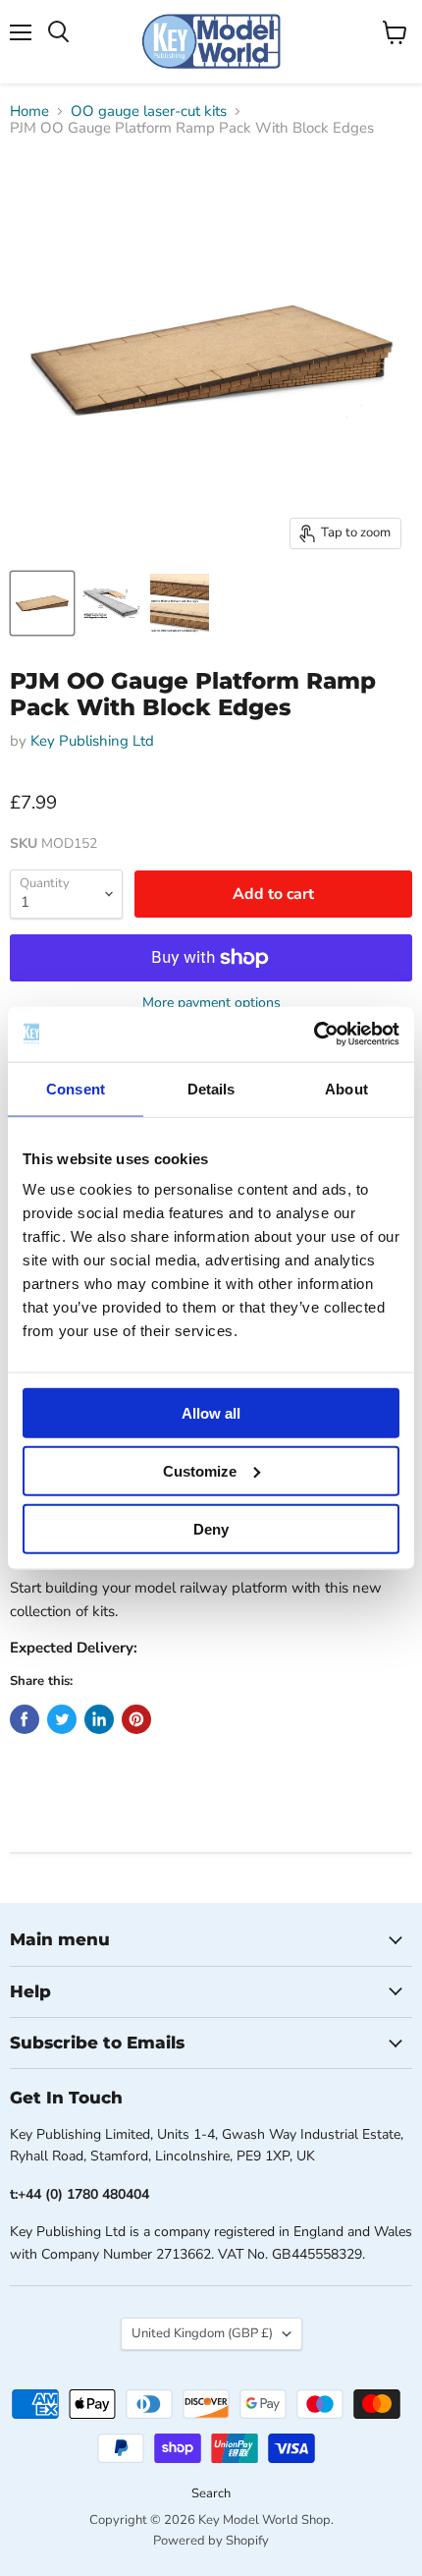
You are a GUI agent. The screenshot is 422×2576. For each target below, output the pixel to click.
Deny (211, 1528)
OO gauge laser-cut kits (149, 112)
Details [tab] (211, 1088)
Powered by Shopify (211, 2541)
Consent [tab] (76, 1088)
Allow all (211, 1413)
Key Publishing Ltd (92, 741)
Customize (200, 1470)
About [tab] (346, 1088)
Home (29, 112)
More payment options (211, 1003)
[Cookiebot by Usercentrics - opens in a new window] (314, 1035)
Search (211, 2493)
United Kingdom (202, 2333)
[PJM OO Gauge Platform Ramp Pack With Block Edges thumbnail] (42, 603)
